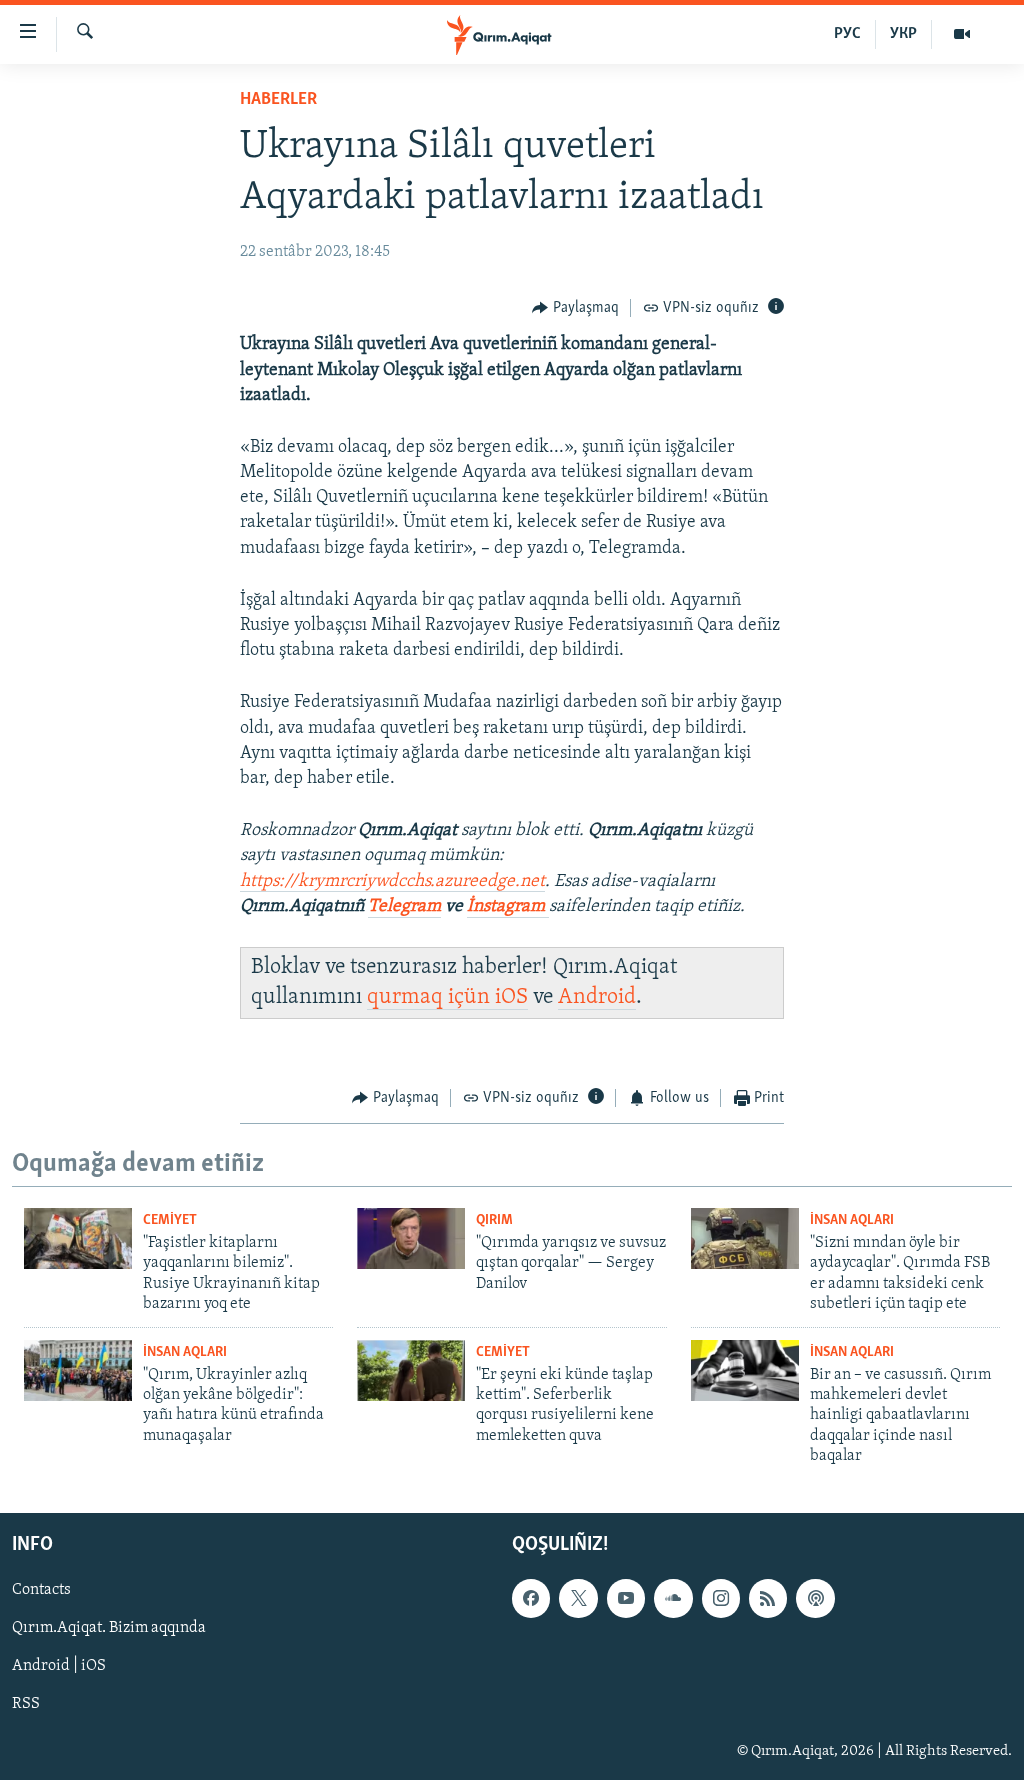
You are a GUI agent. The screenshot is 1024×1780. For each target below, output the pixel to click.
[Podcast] (815, 1598)
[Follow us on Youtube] (626, 1598)
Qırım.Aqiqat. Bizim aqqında (109, 1628)
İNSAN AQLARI (852, 1220)
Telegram (404, 907)
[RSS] (768, 1598)
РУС (847, 34)
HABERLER (278, 100)
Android (597, 997)
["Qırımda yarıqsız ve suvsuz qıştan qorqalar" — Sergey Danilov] (411, 1238)
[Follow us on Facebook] (531, 1598)
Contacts (41, 1590)
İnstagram (508, 907)
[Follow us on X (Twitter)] (578, 1598)
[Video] (962, 34)
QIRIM (494, 1220)
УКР (903, 34)
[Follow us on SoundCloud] (673, 1598)
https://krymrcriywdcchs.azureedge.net (392, 882)
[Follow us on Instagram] (721, 1598)
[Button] (575, 308)
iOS (511, 997)
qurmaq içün (431, 997)
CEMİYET (170, 1220)
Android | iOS (59, 1666)
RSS (26, 1704)
